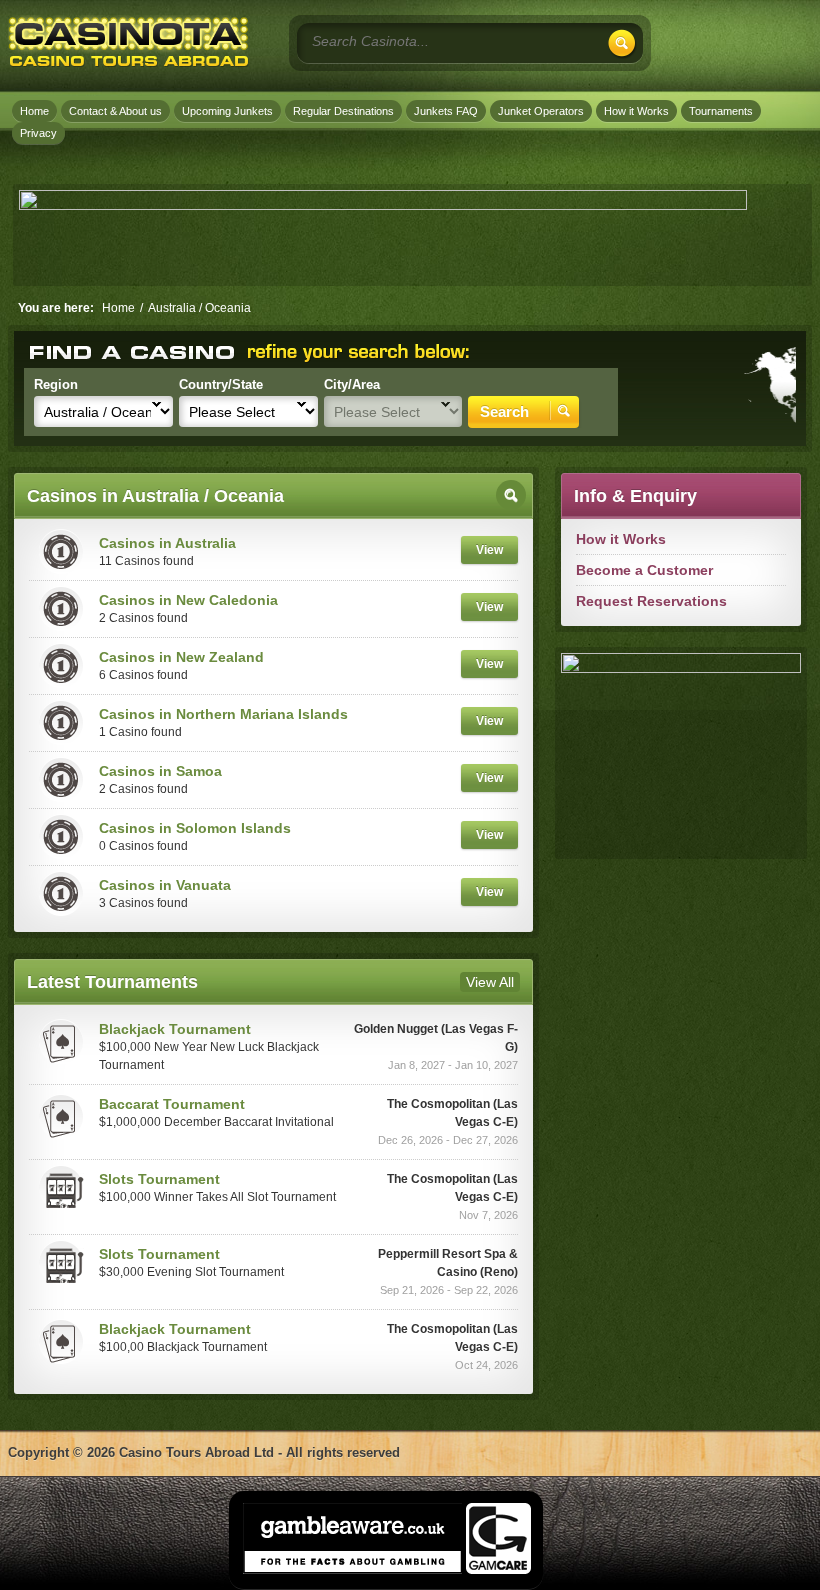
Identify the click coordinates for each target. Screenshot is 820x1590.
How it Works (636, 111)
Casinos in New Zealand (181, 657)
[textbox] (418, 41)
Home (34, 111)
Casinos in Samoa (160, 771)
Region (56, 384)
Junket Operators (541, 111)
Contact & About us (115, 111)
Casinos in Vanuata (165, 885)
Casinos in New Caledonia (188, 600)
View (489, 550)
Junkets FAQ (446, 111)
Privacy (38, 133)
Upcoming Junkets (227, 111)
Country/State (221, 384)
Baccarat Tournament (172, 1104)
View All (490, 982)
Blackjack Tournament (175, 1029)
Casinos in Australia (167, 543)
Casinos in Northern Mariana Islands (223, 714)
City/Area (352, 384)
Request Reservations (651, 601)
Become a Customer (644, 570)
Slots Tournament (159, 1179)
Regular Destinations (343, 111)
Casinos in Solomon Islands (195, 828)
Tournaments (721, 111)
